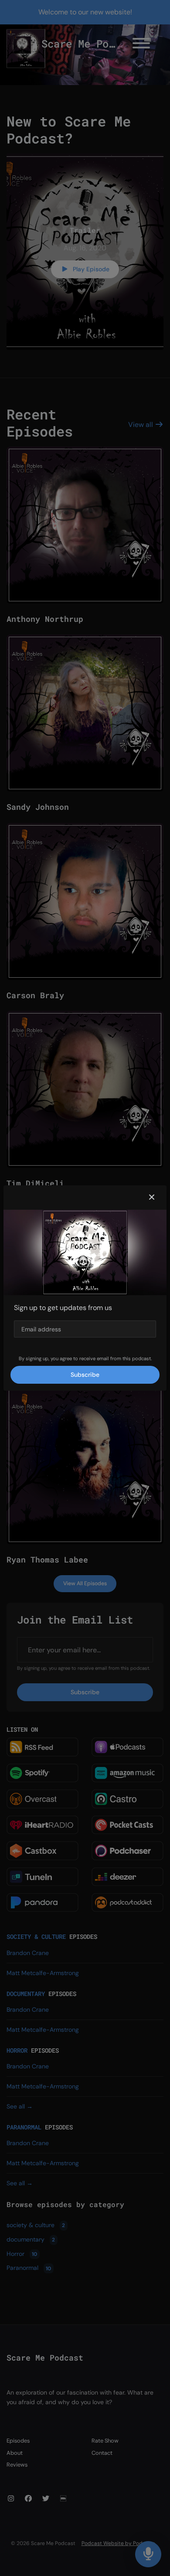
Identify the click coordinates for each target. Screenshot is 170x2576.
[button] (152, 1198)
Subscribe (85, 1375)
